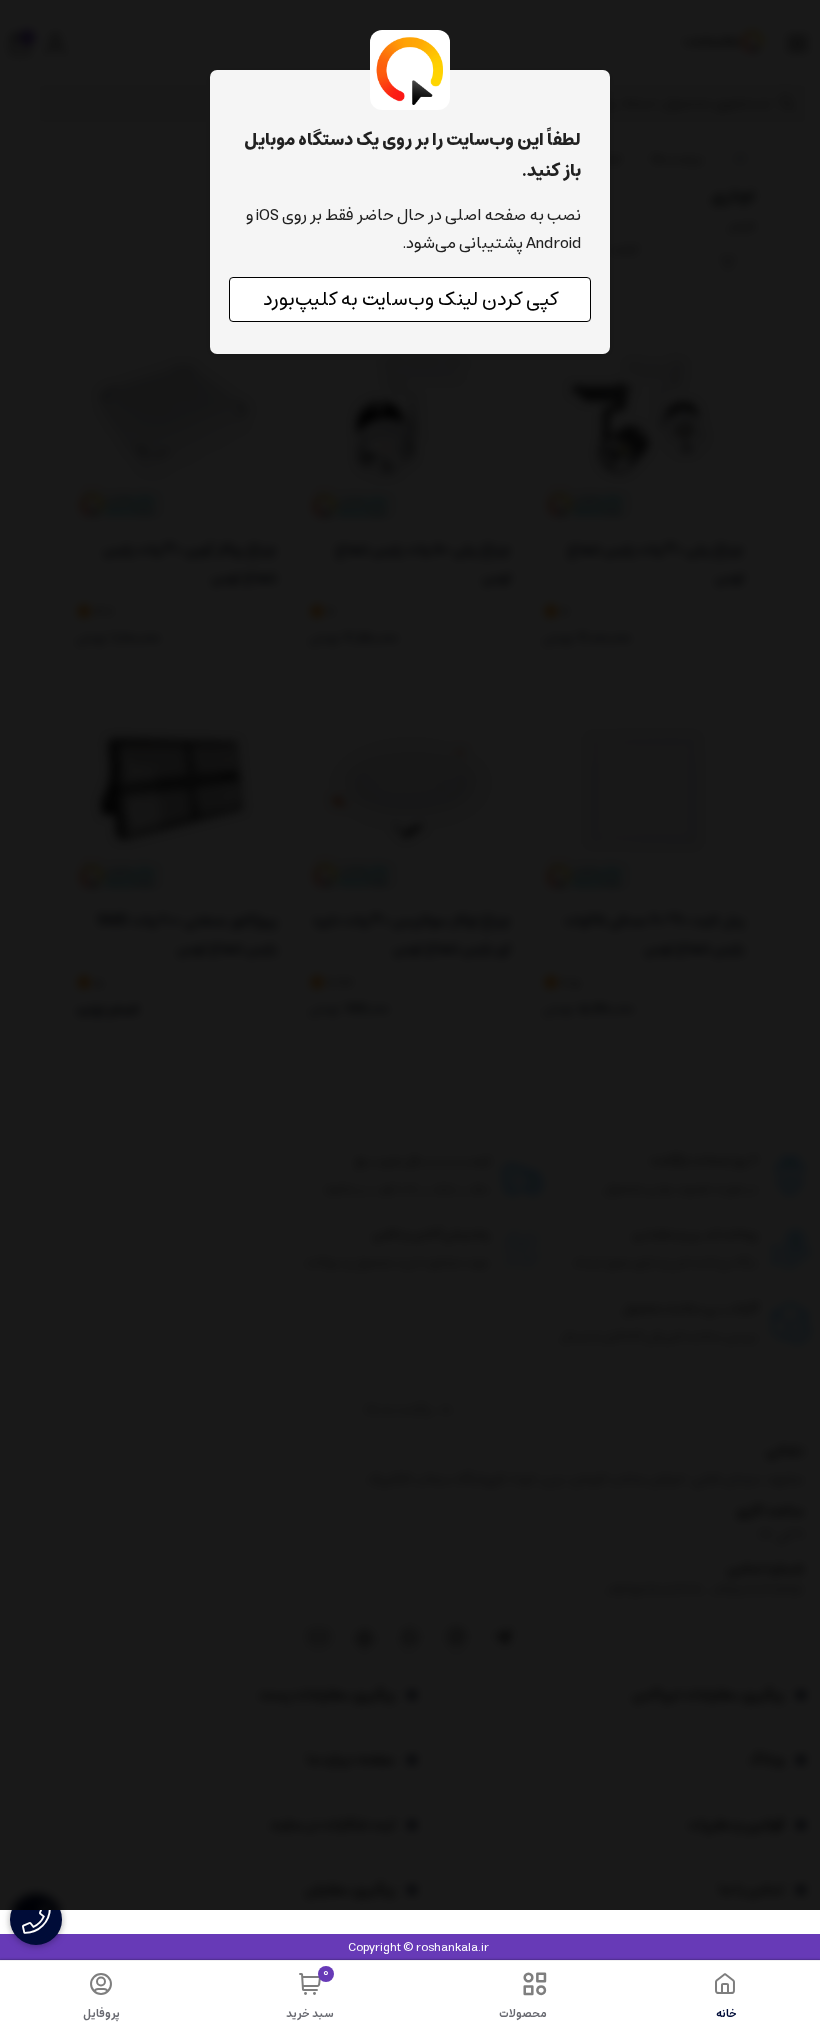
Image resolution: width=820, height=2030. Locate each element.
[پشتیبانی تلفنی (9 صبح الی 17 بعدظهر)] (36, 1919)
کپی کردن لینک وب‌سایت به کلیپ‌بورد (410, 299)
